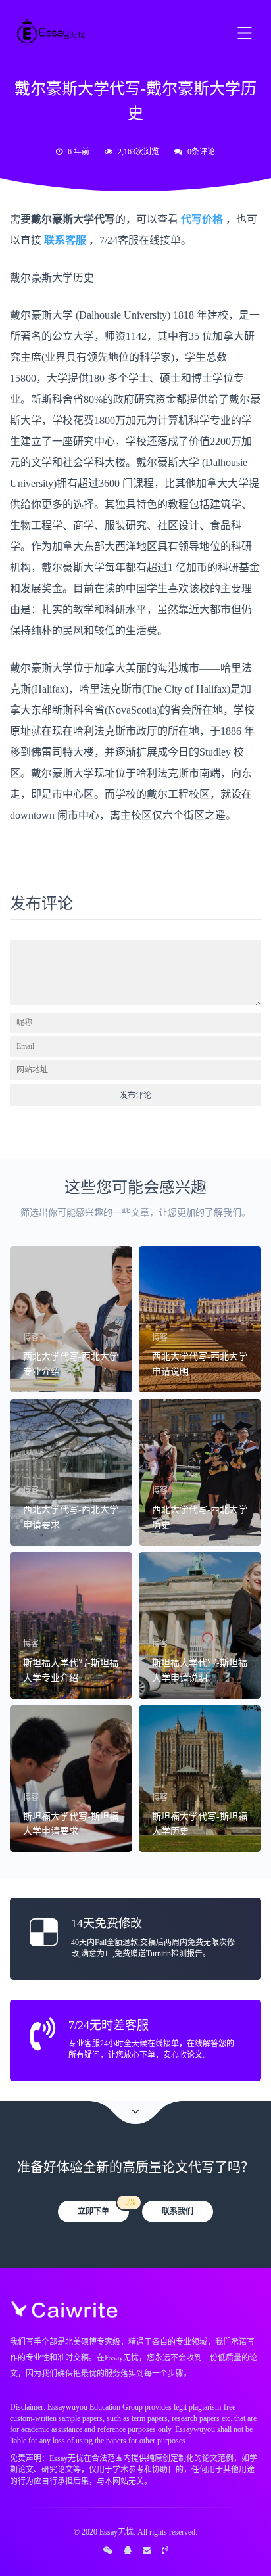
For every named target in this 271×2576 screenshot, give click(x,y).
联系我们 (178, 2211)
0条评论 (201, 152)
